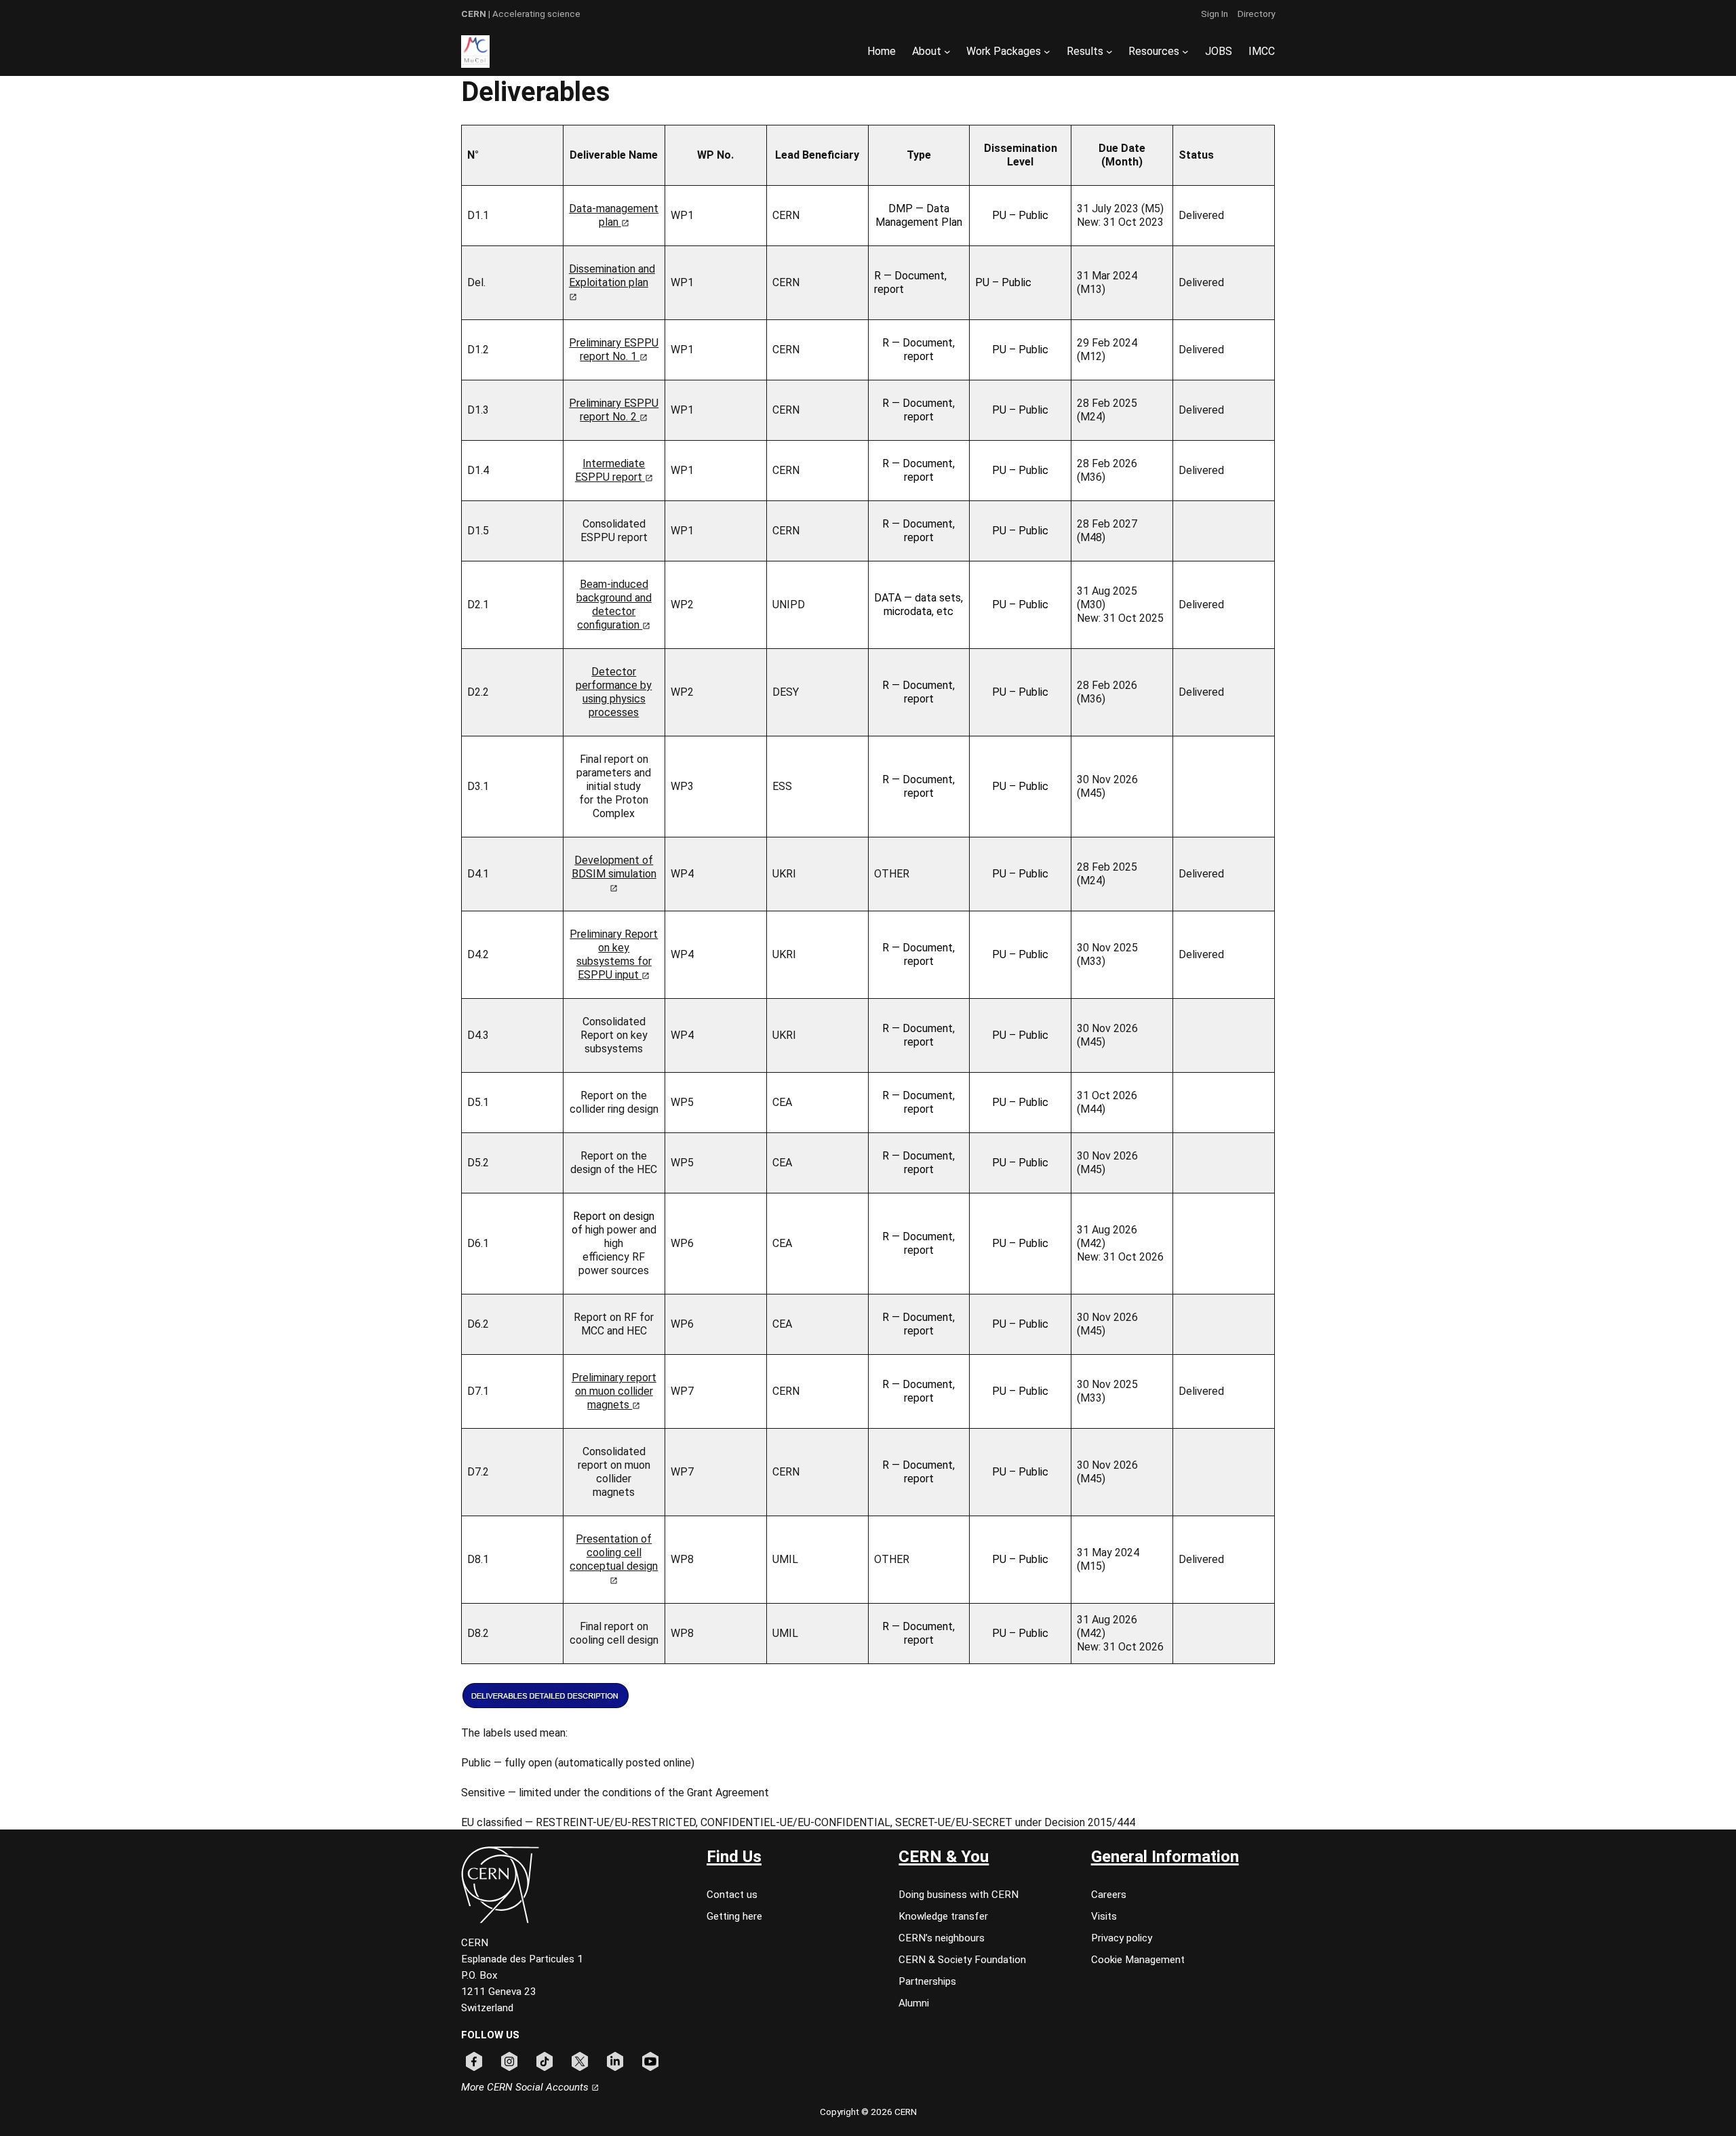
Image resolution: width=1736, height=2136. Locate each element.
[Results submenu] (1109, 52)
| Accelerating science (521, 14)
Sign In (1215, 14)
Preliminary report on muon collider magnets (614, 1391)
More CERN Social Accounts (526, 2087)
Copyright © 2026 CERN (868, 2112)
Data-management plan (614, 215)
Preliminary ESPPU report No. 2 (614, 410)
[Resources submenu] (1185, 52)
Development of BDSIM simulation (614, 867)
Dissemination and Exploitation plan (612, 276)
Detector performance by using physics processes (614, 692)
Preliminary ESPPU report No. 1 (614, 350)
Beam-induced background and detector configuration (614, 605)
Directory (1256, 14)
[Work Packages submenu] (1047, 52)
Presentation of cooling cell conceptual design (614, 1552)
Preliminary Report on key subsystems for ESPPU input (614, 954)
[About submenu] (947, 52)
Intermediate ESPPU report (610, 470)
